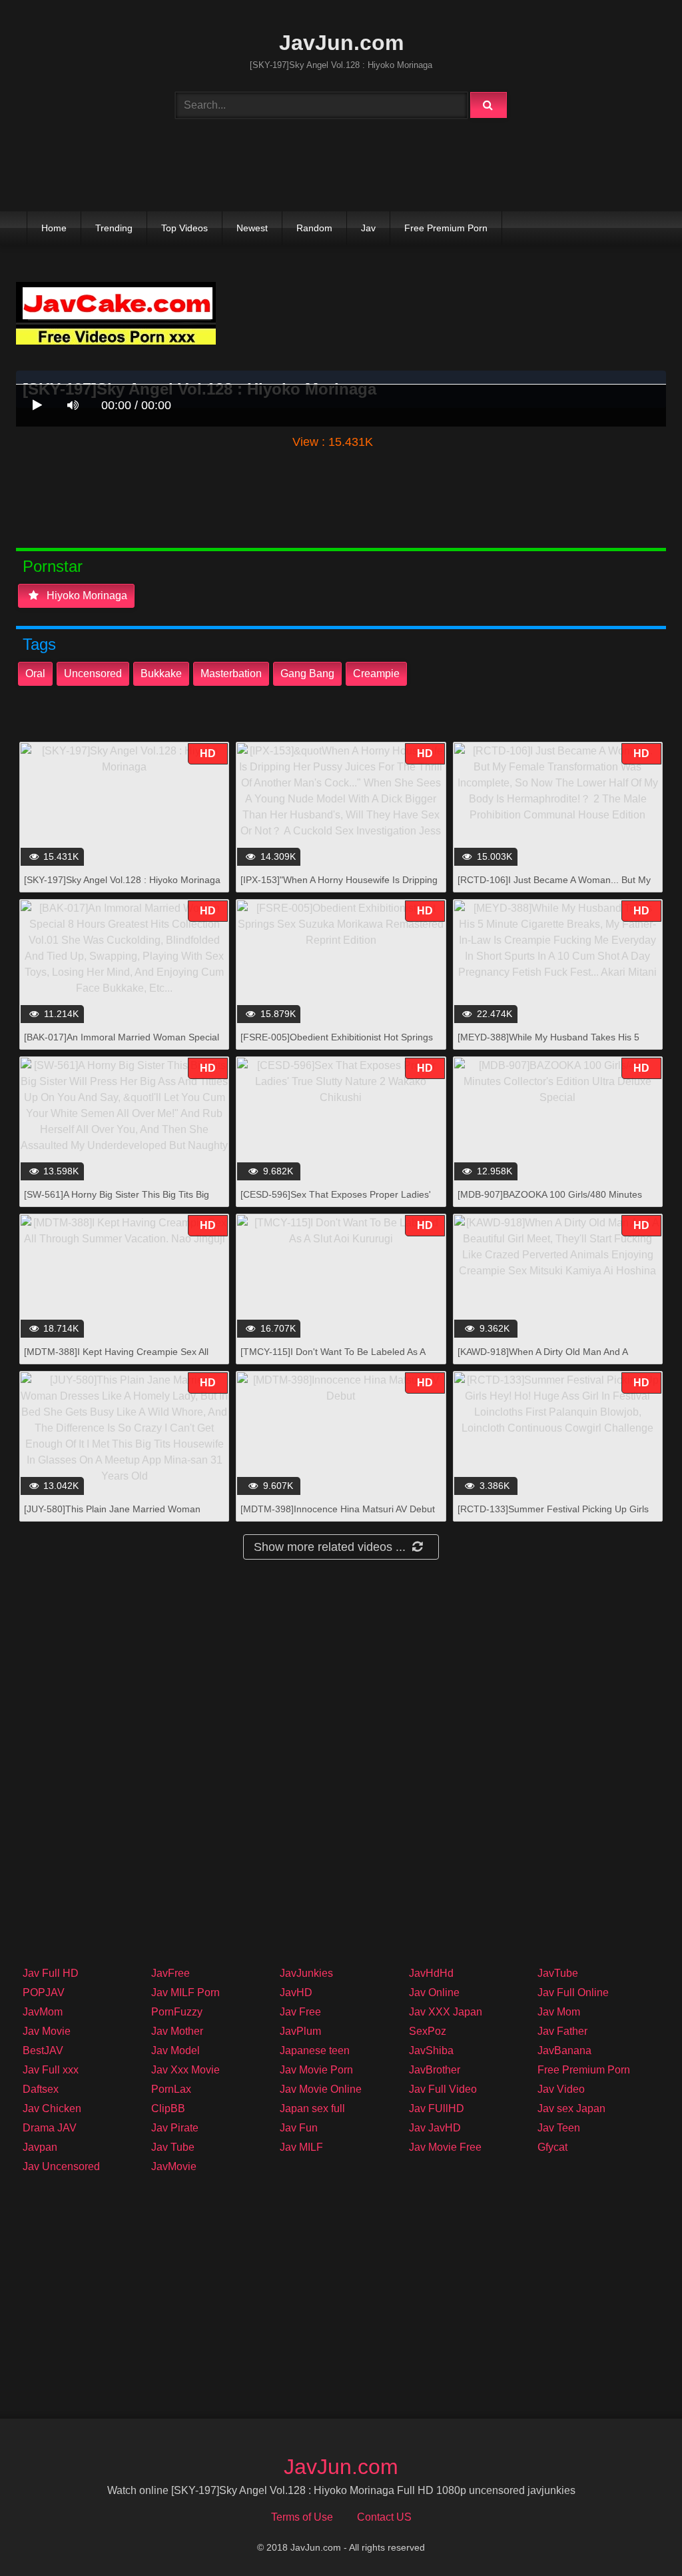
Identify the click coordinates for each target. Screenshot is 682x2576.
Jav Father (562, 2031)
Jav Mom (559, 2012)
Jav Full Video (443, 2089)
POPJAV (44, 1992)
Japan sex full (312, 2108)
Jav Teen (559, 2128)
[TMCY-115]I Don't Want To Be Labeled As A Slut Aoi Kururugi (333, 1359)
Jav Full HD (51, 1973)
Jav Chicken (52, 2108)
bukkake (161, 673)
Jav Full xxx (51, 2070)
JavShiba (431, 2050)
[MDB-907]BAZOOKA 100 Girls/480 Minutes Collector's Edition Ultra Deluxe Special (550, 1201)
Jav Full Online (573, 1992)
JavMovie (174, 2166)
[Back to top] (637, 2536)
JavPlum (300, 2031)
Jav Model (175, 2050)
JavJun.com (341, 43)
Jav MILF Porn (185, 1992)
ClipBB (168, 2108)
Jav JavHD (435, 2128)
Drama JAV (50, 2128)
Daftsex (41, 2089)
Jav (368, 228)
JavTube (558, 1973)
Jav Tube (173, 2147)
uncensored (93, 673)
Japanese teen (315, 2050)
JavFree (170, 1973)
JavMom (43, 2012)
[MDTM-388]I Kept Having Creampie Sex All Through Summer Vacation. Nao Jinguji (116, 1359)
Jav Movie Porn (316, 2070)
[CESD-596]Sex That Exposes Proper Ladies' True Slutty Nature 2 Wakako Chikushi (336, 1201)
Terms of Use (302, 2517)
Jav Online (434, 1992)
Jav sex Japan (571, 2108)
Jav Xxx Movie (185, 2070)
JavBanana (564, 2050)
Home (54, 228)
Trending (114, 228)
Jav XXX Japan (446, 2012)
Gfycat (552, 2147)
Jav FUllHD (437, 2108)
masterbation (231, 673)
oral (35, 673)
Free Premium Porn (446, 228)
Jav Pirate (175, 2128)
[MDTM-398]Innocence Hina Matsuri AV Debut (338, 1509)
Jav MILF (301, 2147)
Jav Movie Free (445, 2147)
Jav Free (300, 2012)
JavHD (296, 1992)
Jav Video (561, 2089)
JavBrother (435, 2070)
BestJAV (43, 2050)
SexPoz (428, 2031)
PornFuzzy (177, 2012)
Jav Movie (47, 2031)
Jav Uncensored (61, 2166)
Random (314, 228)
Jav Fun (299, 2128)
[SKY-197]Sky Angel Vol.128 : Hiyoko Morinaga (122, 880)
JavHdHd (431, 1973)
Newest (252, 228)
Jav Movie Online (321, 2089)
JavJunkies (306, 1973)
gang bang (307, 673)
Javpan (40, 2147)
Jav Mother (177, 2031)
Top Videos (184, 228)
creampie (376, 673)
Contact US (384, 2517)
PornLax (171, 2089)
